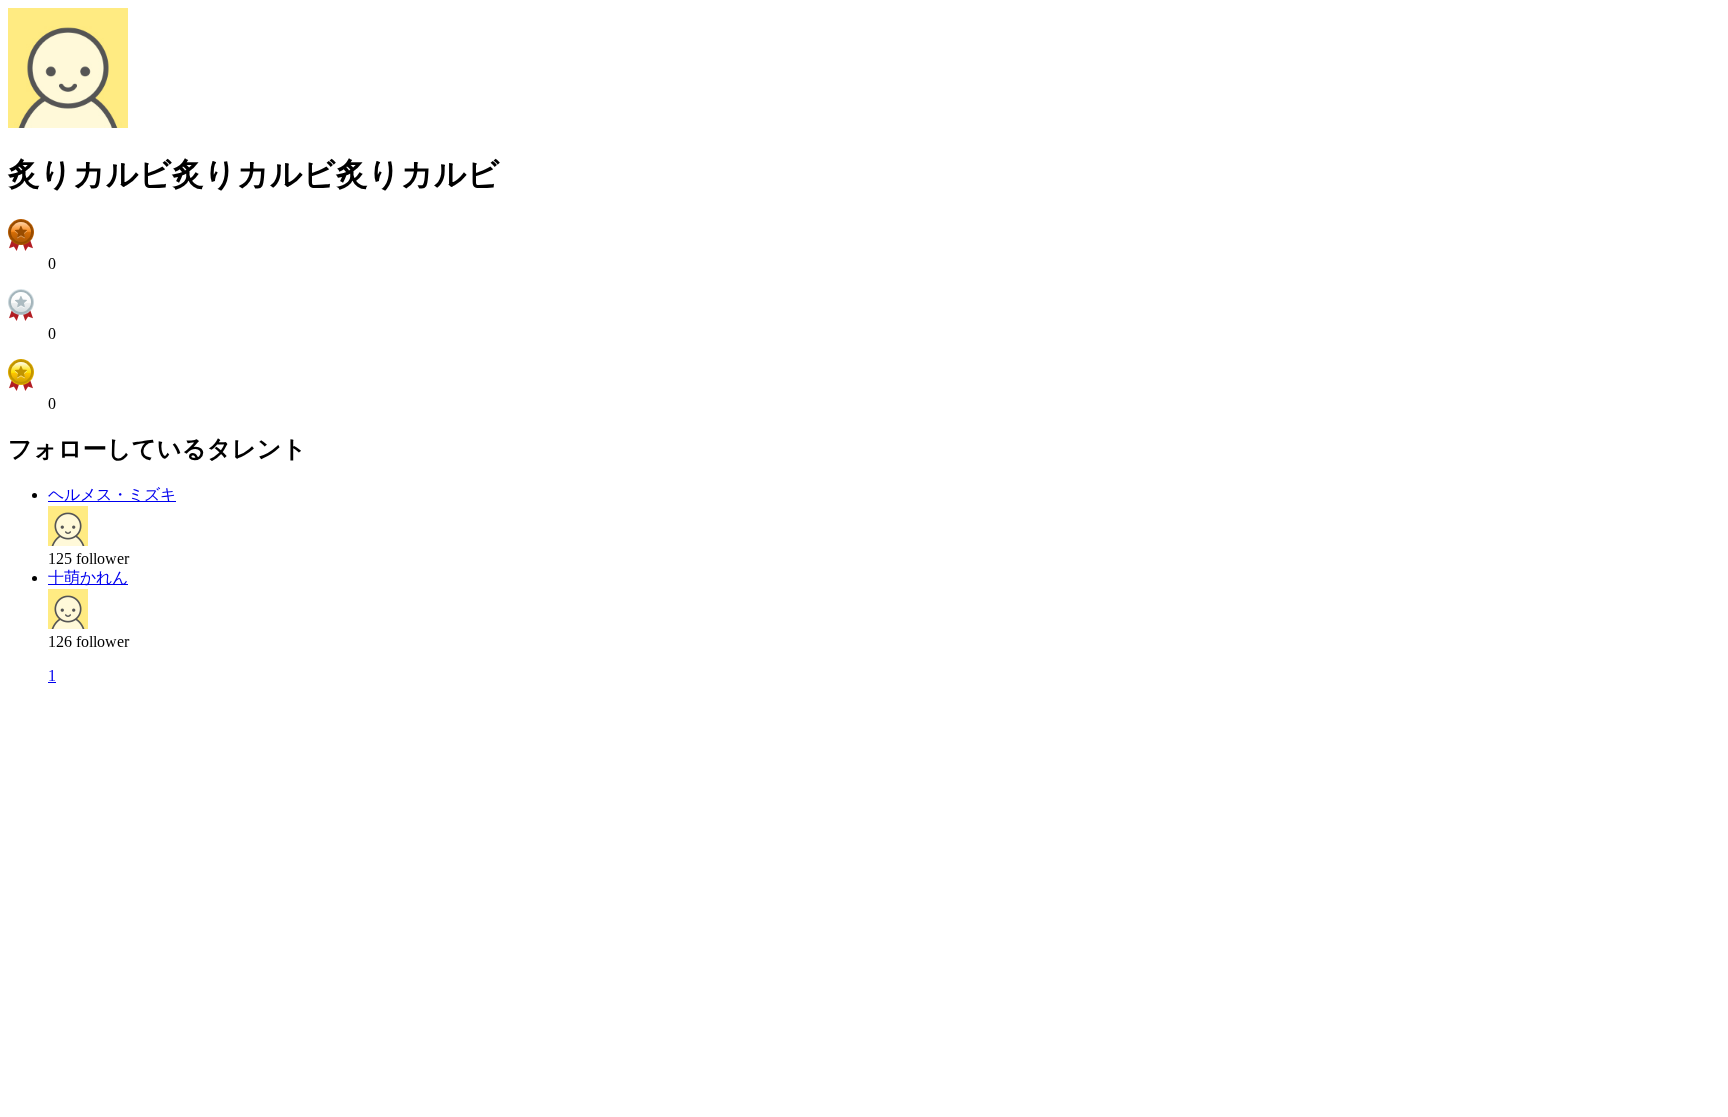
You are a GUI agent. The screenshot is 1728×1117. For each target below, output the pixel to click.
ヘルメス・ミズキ (112, 494)
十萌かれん (88, 577)
